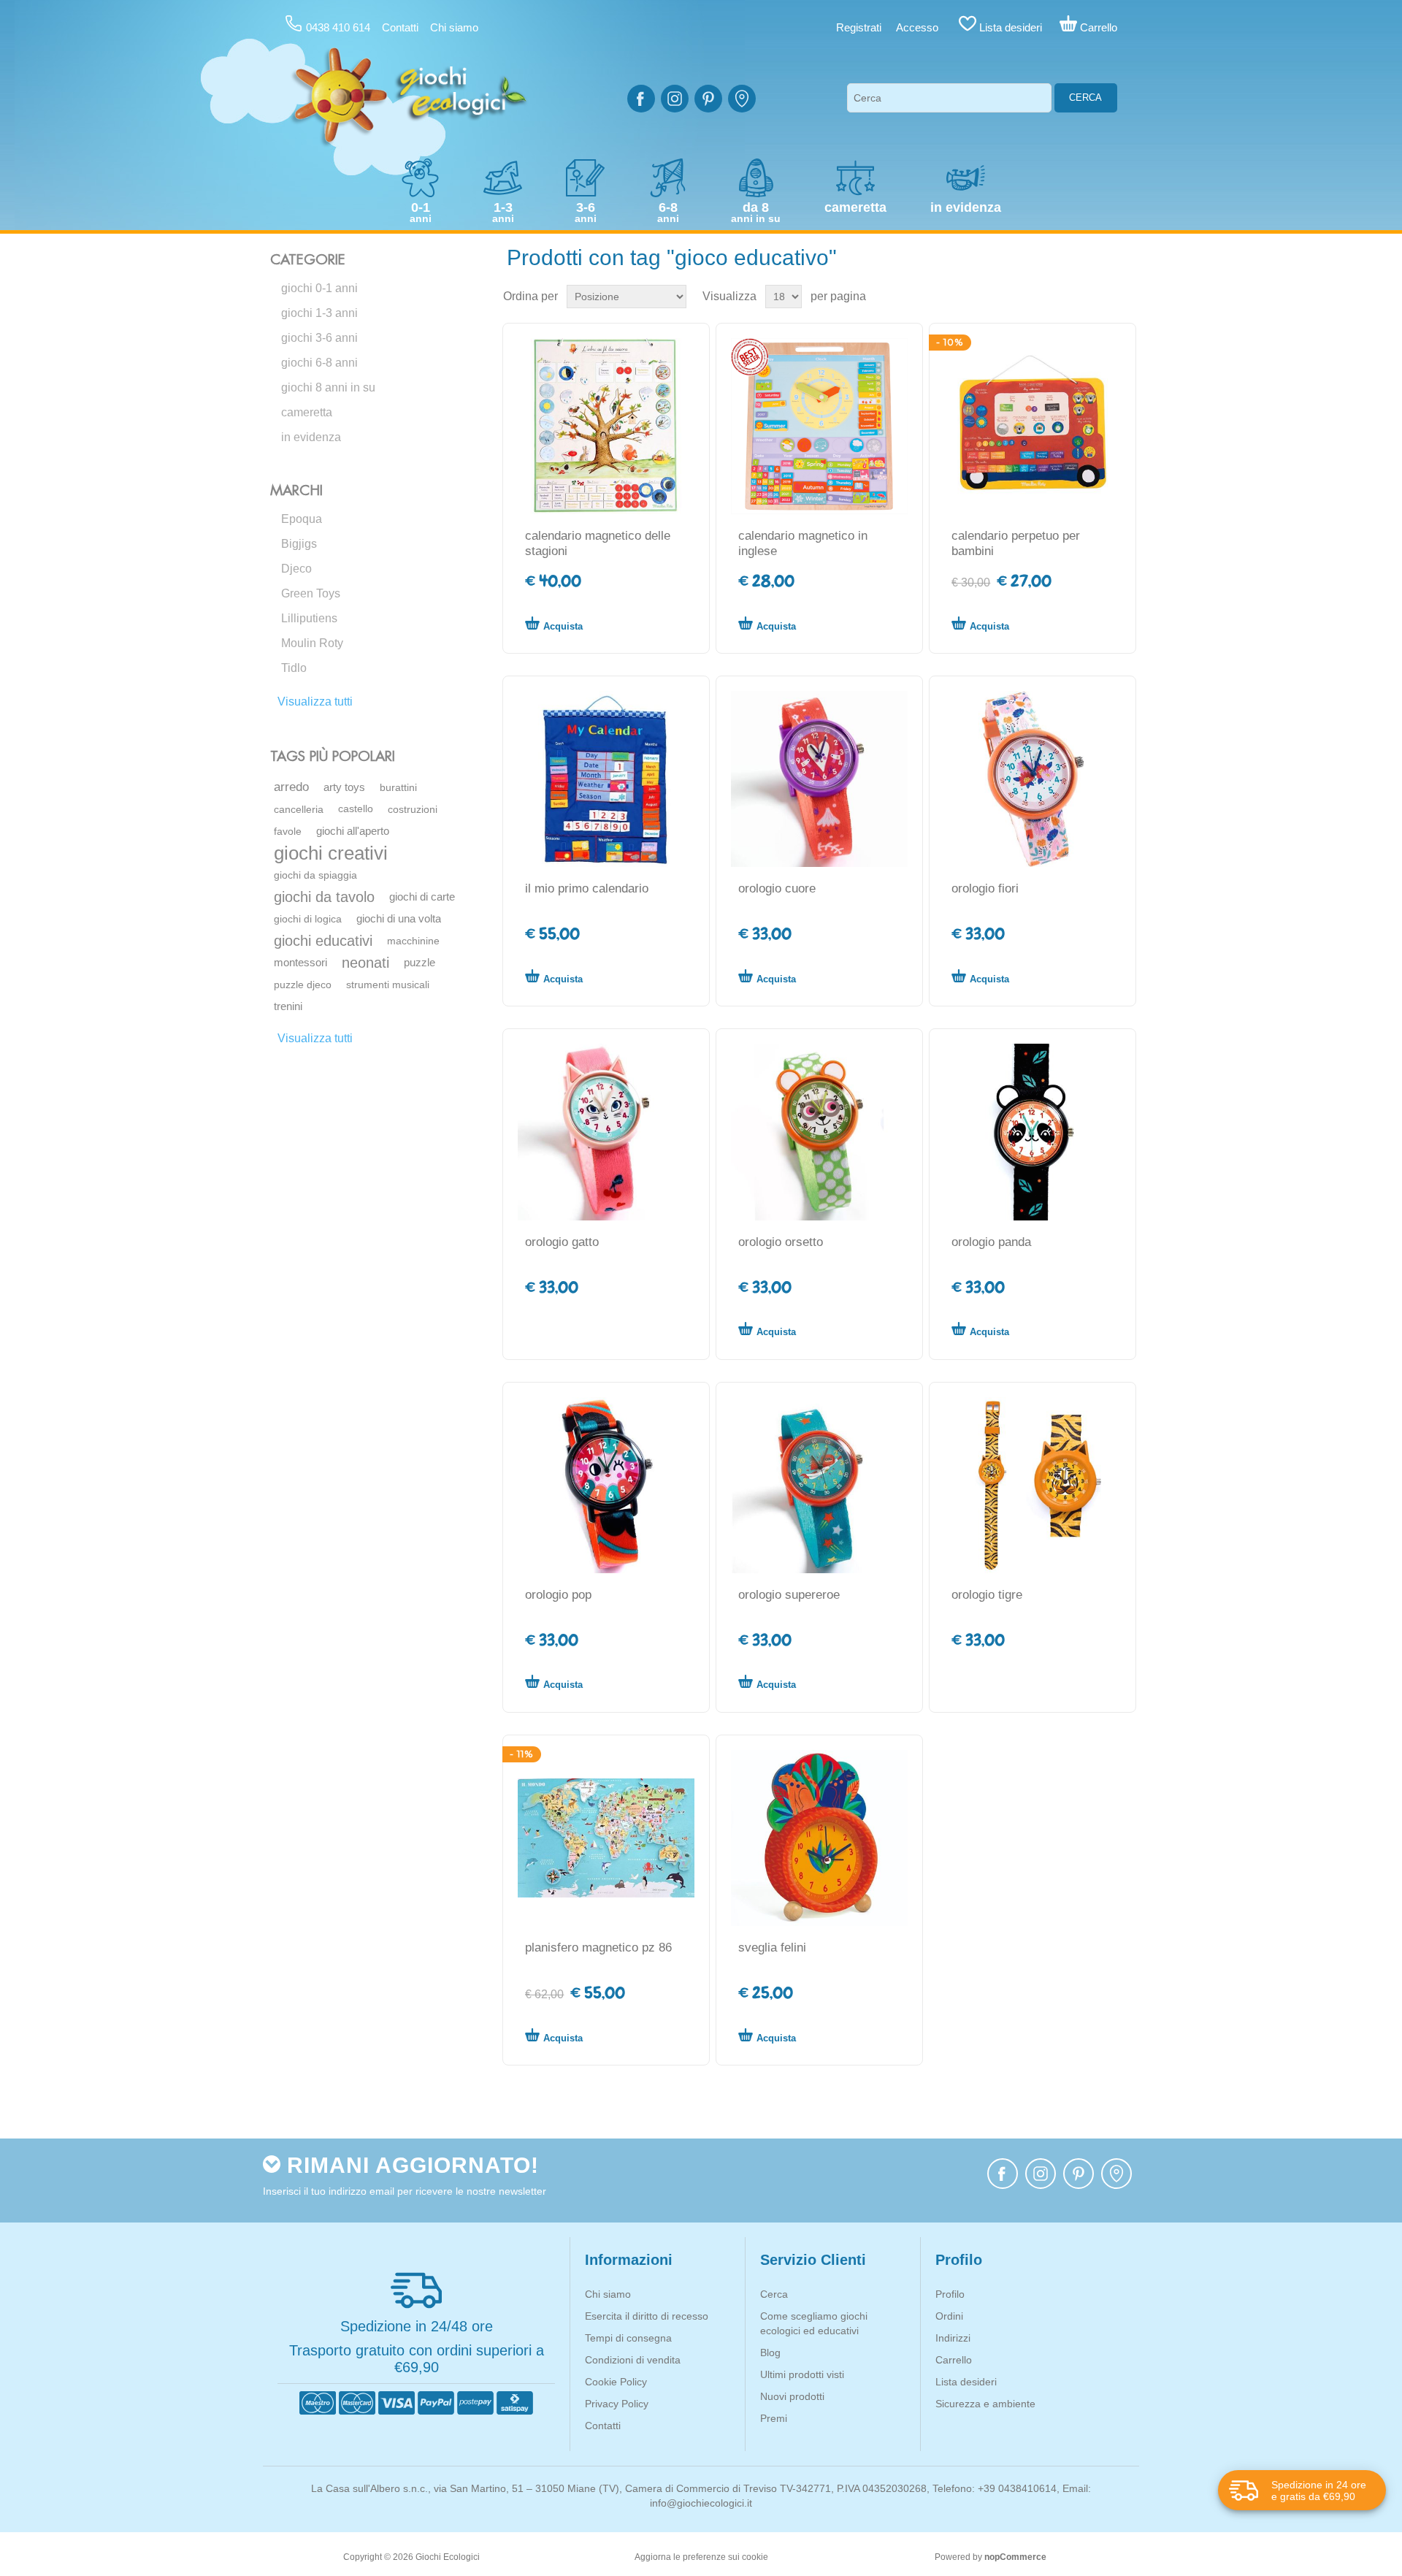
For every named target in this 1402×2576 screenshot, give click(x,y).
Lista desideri (966, 2382)
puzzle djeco (303, 985)
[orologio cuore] (819, 779)
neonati (365, 963)
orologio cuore (777, 888)
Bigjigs (299, 544)
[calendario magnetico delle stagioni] (606, 426)
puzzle (420, 962)
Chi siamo (454, 27)
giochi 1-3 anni (319, 313)
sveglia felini (772, 1948)
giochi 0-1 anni (319, 288)
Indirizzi (953, 2338)
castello (356, 809)
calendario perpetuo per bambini (1016, 543)
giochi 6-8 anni (319, 363)
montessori (300, 962)
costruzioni (413, 809)
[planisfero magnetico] (606, 1838)
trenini (288, 1006)
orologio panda (991, 1242)
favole (288, 831)
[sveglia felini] (819, 1838)
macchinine (413, 941)
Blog (770, 2353)
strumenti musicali (388, 985)
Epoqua (302, 519)
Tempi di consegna (628, 2338)
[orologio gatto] (606, 1132)
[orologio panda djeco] (1032, 1132)
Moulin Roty (312, 643)
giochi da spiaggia (315, 875)
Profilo (950, 2294)
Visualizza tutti (315, 702)
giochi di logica (308, 919)
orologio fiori (985, 888)
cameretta (307, 412)
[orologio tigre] (1032, 1485)
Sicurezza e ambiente (985, 2404)
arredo (291, 787)
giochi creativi (331, 853)
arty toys (344, 787)
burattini (398, 787)
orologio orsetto (781, 1242)
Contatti (400, 27)
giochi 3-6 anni (319, 338)
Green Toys (311, 593)
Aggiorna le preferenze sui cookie (701, 2557)
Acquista (563, 626)
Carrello (954, 2360)
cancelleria (299, 809)
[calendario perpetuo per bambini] (1032, 426)
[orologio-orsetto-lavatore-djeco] (819, 1132)
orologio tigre (987, 1595)
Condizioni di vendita (633, 2360)
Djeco (296, 569)
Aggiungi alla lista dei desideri (670, 623)
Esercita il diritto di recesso (647, 2316)
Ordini (949, 2316)
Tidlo (294, 668)
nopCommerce (1015, 2557)
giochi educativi (323, 941)
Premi (774, 2418)
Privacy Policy (617, 2404)
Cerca (1085, 98)
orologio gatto (562, 1242)
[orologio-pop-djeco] (606, 1485)
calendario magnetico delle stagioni (598, 543)
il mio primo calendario (587, 888)
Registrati (859, 27)
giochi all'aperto (353, 831)
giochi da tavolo (324, 897)
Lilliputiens (309, 618)
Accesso (917, 27)
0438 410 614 (338, 27)
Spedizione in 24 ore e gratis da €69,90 (1319, 2491)
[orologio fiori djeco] (1032, 779)
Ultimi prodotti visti (802, 2374)
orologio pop (558, 1595)
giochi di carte (422, 897)
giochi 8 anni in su (328, 387)
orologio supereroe (789, 1595)
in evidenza (311, 437)
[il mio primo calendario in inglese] (819, 426)
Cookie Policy (616, 2382)
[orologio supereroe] (819, 1485)
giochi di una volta (399, 918)
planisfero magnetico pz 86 (598, 1948)
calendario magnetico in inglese (803, 543)
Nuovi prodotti (792, 2396)
